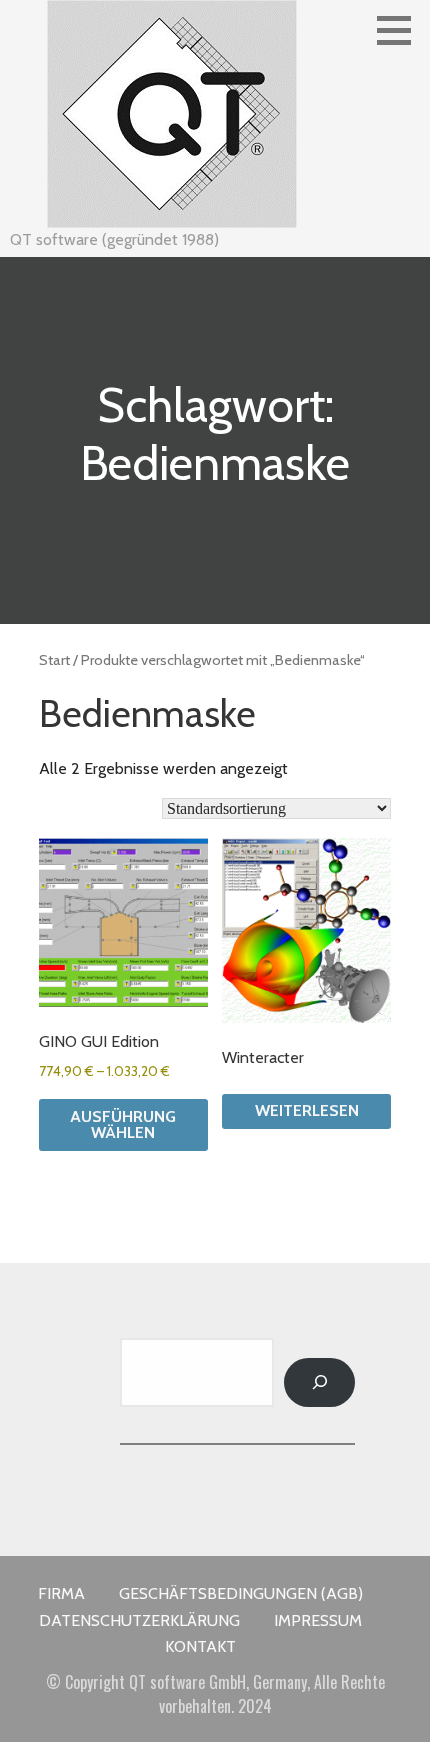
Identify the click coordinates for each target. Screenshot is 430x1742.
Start (54, 660)
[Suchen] (319, 1382)
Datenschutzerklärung (139, 1620)
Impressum (318, 1620)
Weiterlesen (307, 1110)
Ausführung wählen (123, 1124)
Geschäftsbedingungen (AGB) (241, 1593)
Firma (61, 1593)
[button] (401, 30)
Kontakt (200, 1646)
